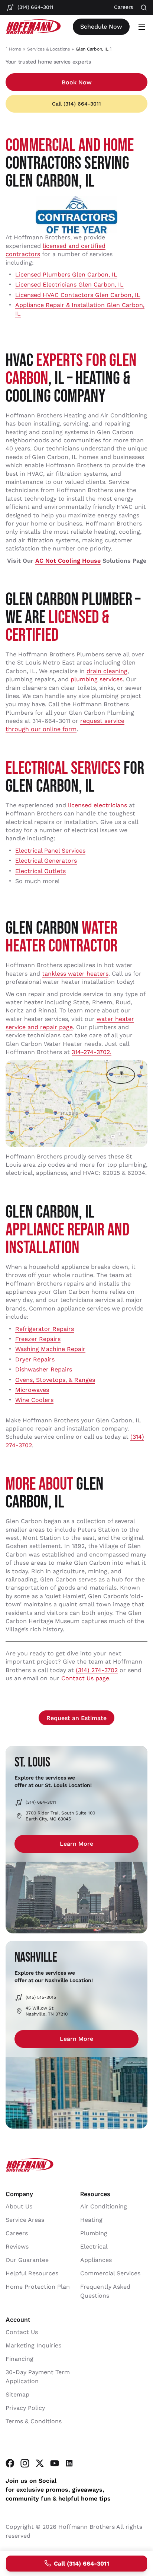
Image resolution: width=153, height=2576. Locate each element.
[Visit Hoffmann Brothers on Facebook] (10, 2463)
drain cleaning (107, 671)
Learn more (76, 1844)
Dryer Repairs (35, 1359)
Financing (19, 2359)
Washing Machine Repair (50, 1349)
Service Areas (25, 2220)
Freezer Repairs (38, 1339)
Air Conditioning (104, 2206)
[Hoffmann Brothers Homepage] (33, 27)
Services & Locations (48, 49)
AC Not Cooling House (68, 561)
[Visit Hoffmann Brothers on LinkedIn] (69, 2463)
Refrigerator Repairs (45, 1329)
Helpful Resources (32, 2273)
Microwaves (32, 1390)
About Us (19, 2206)
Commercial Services (110, 2273)
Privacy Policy (25, 2408)
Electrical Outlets (40, 871)
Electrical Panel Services (50, 851)
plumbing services (97, 679)
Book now (77, 82)
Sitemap (17, 2394)
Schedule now (101, 27)
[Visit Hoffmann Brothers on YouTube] (55, 2463)
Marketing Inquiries (33, 2345)
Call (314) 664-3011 (76, 104)
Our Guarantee (27, 2260)
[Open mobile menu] (142, 27)
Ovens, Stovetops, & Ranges (55, 1380)
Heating (91, 2220)
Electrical (94, 2247)
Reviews (17, 2247)
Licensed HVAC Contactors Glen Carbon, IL (78, 295)
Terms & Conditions (34, 2421)
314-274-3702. (92, 1052)
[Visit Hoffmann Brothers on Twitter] (40, 2463)
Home (15, 49)
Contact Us (22, 2332)
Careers (17, 2233)
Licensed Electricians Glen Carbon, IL (69, 285)
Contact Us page (85, 1678)
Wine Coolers (34, 1400)
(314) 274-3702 (97, 1670)
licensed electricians (98, 805)
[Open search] (144, 8)
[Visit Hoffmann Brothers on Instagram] (25, 2463)
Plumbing (94, 2233)
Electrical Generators (46, 861)
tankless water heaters (75, 974)
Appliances (96, 2260)
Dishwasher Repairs (44, 1369)
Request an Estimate (76, 1718)
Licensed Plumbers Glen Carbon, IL (66, 274)
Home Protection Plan (38, 2287)
